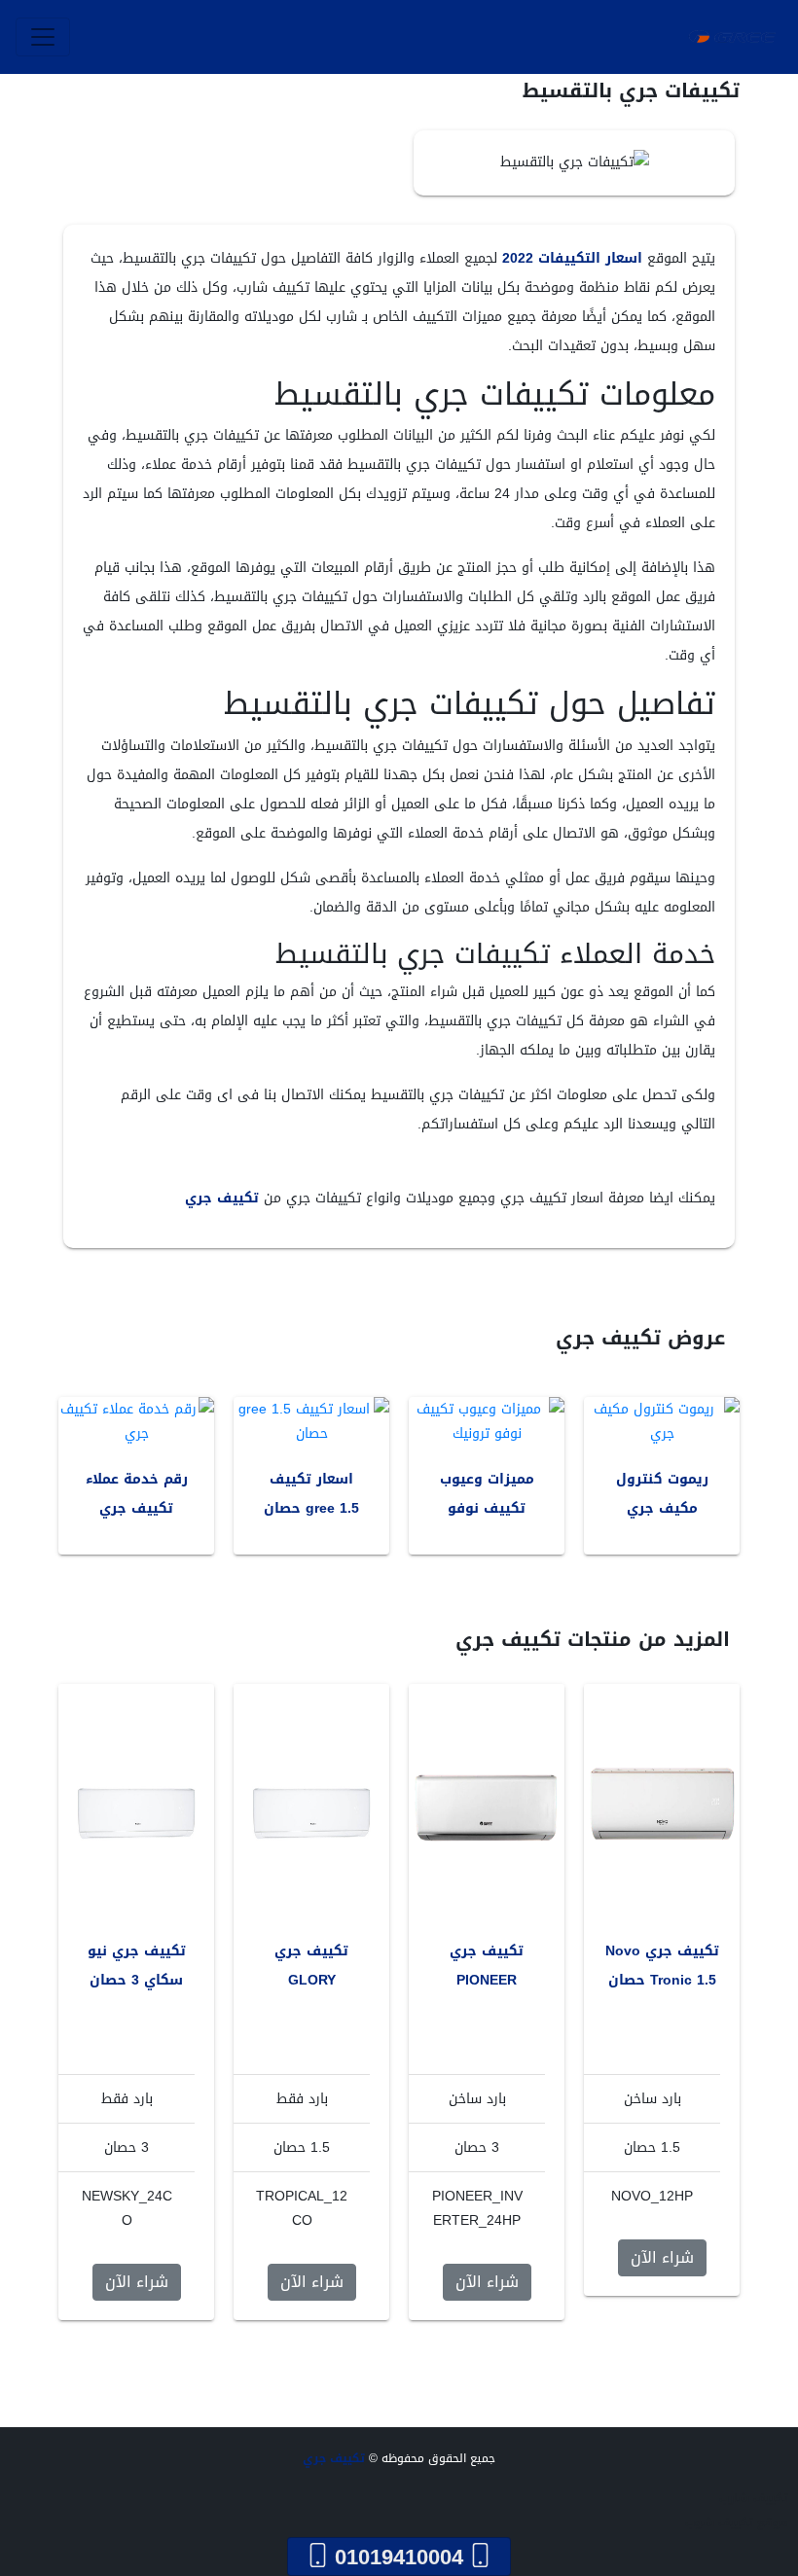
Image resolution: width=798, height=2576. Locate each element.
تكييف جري (222, 1198)
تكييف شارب (754, 2498)
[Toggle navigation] (43, 37)
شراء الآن (662, 2257)
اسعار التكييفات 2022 (572, 258)
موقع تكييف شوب (737, 2522)
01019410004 (399, 2557)
